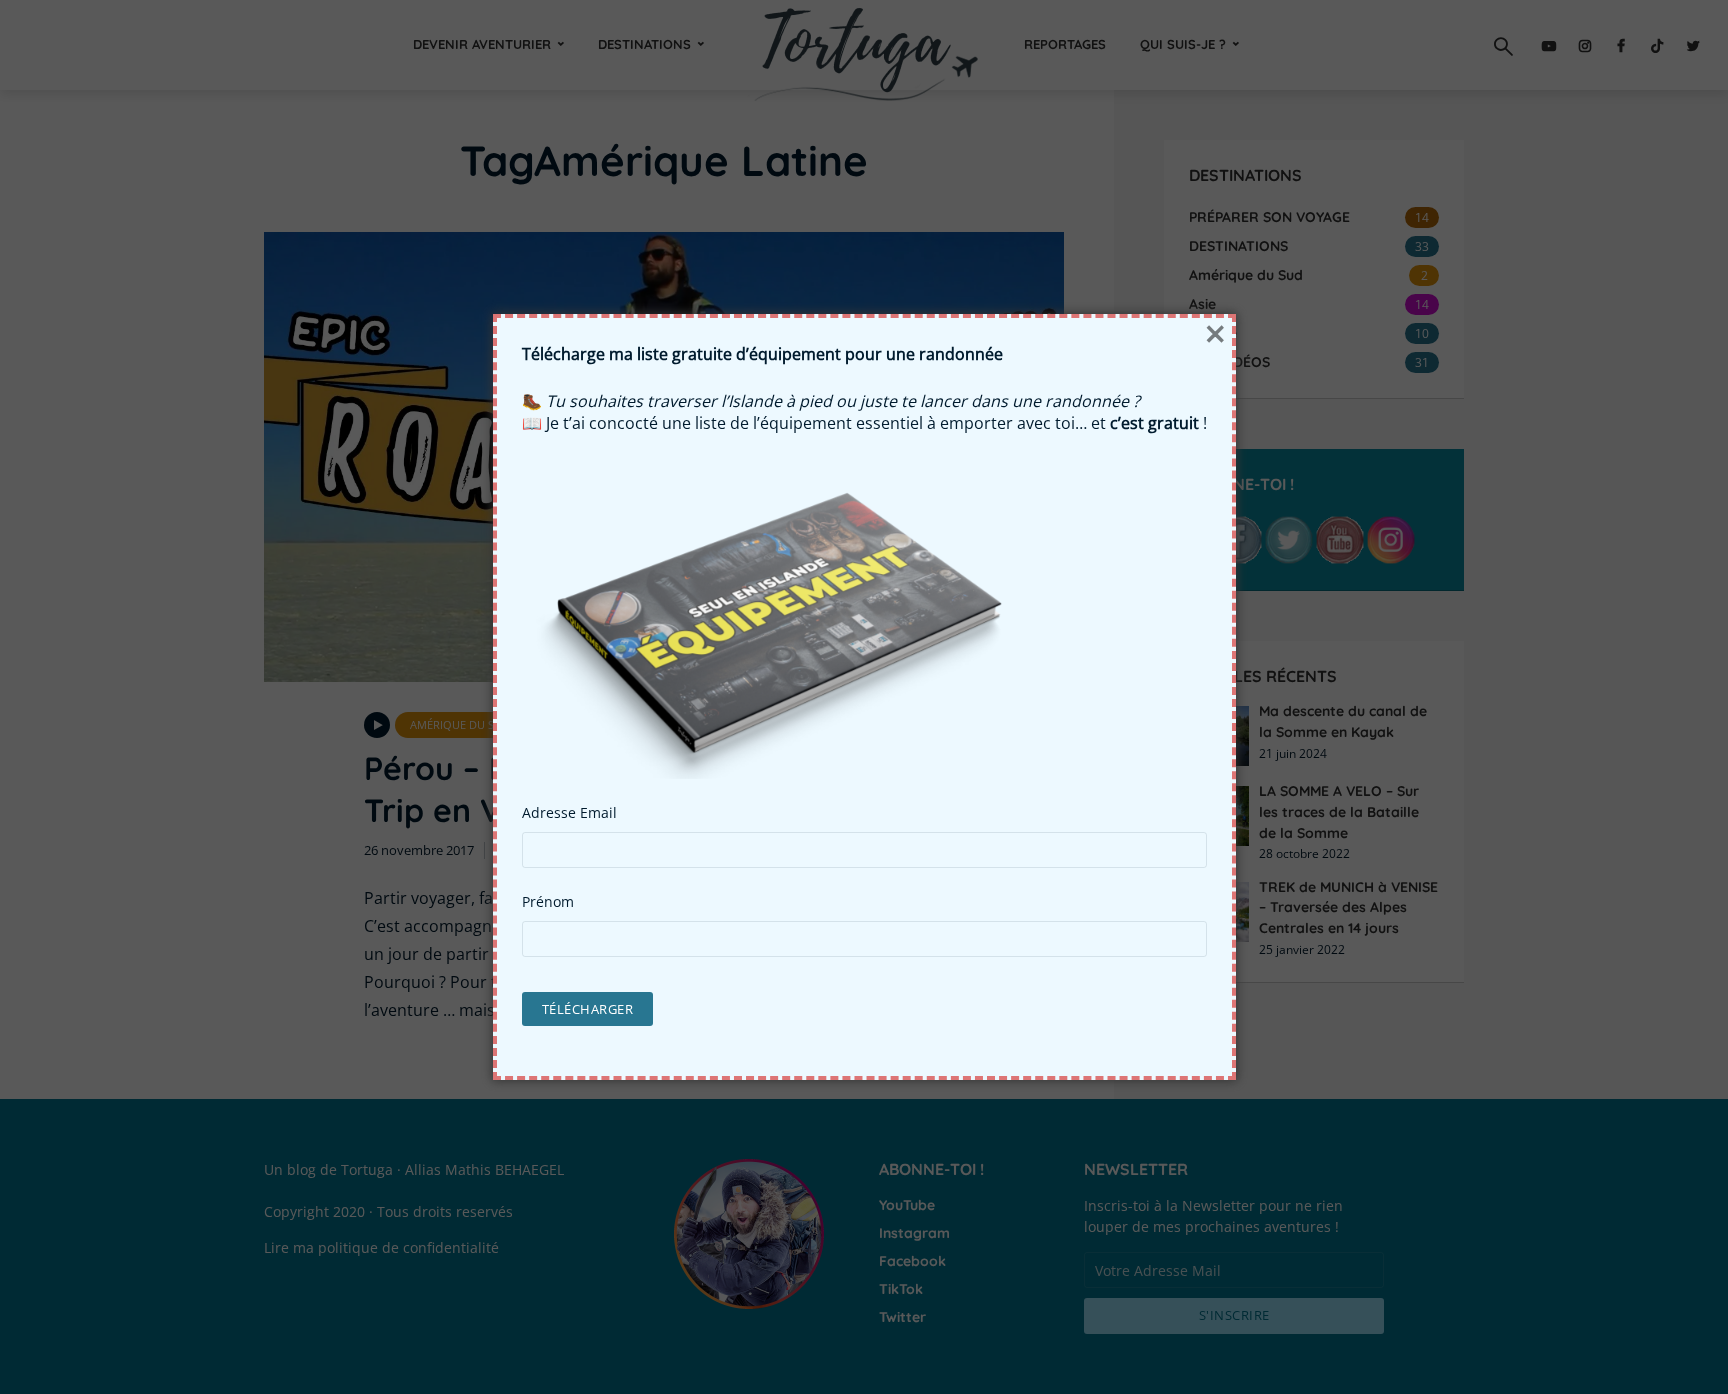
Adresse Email (569, 813)
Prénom (548, 902)
